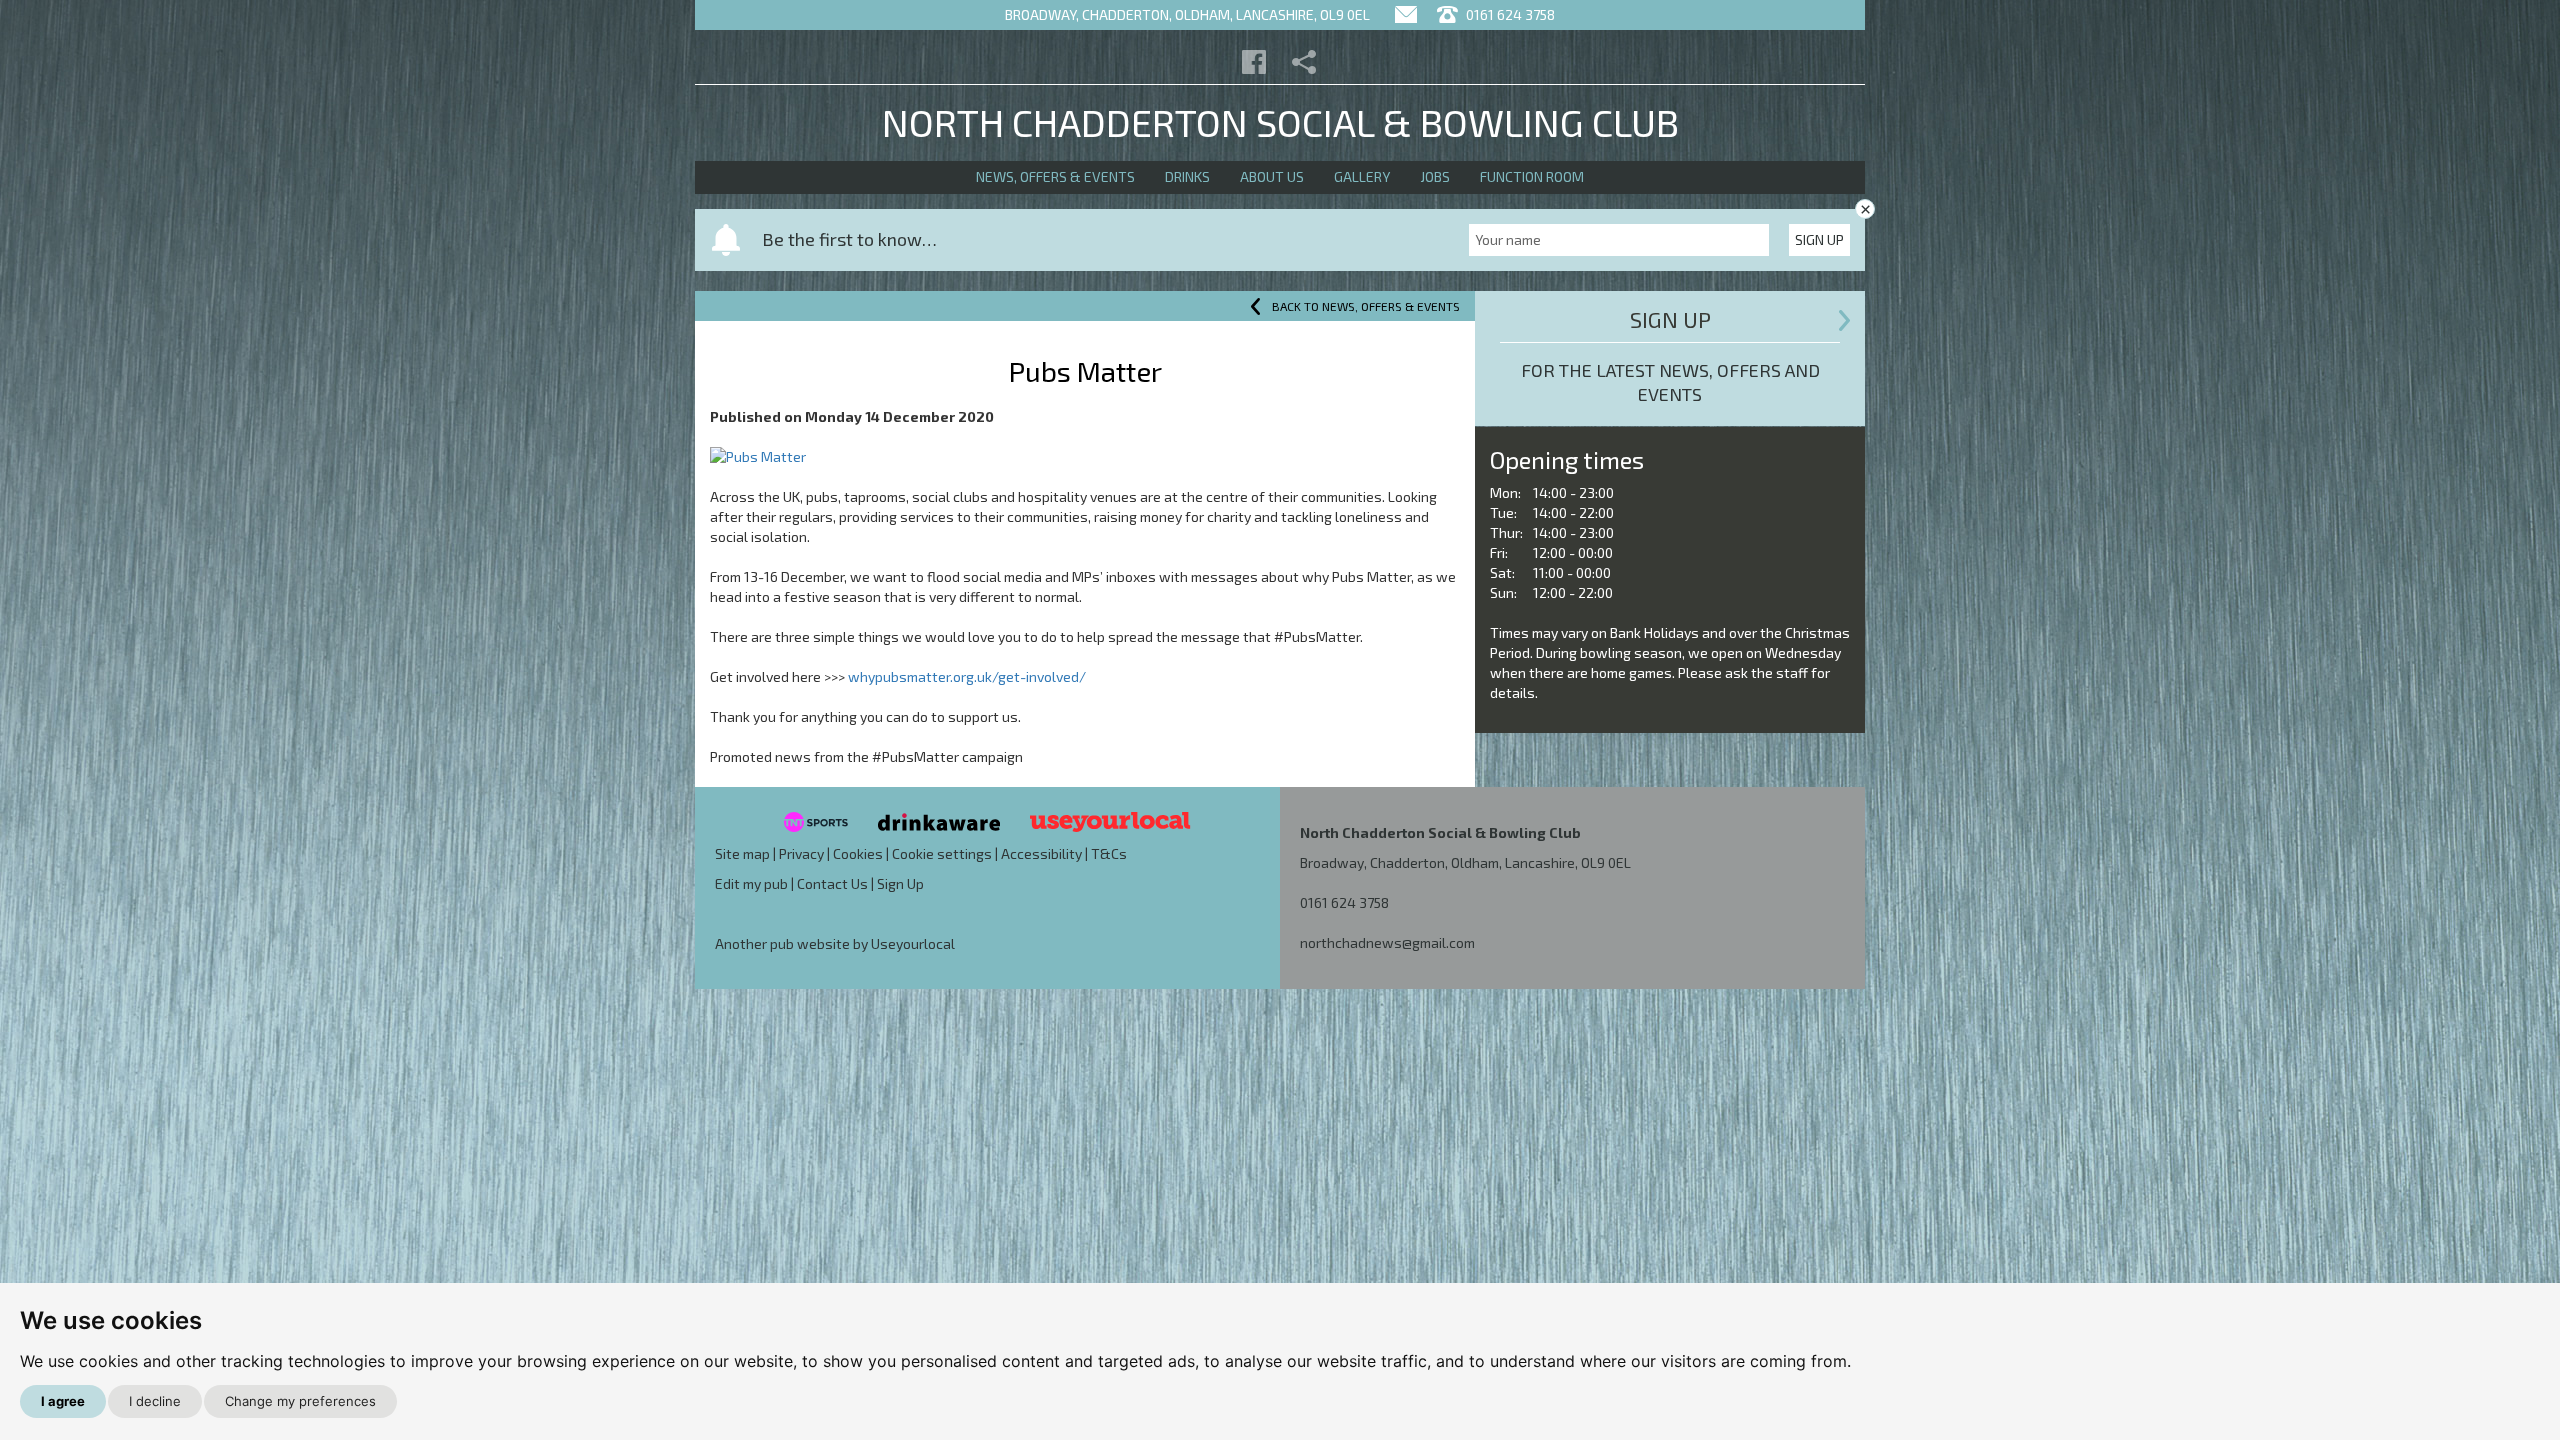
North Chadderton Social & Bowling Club (1280, 122)
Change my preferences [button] (300, 1401)
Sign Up (1819, 239)
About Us (1272, 176)
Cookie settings (942, 853)
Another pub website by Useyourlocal (835, 943)
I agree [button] (63, 1401)
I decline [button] (155, 1401)
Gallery (1362, 176)
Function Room (1532, 176)
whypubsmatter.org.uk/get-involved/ (967, 676)
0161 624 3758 (1509, 14)
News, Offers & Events (1055, 176)
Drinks (1187, 176)
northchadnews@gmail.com (1387, 942)
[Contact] (1406, 14)
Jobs (1435, 176)
